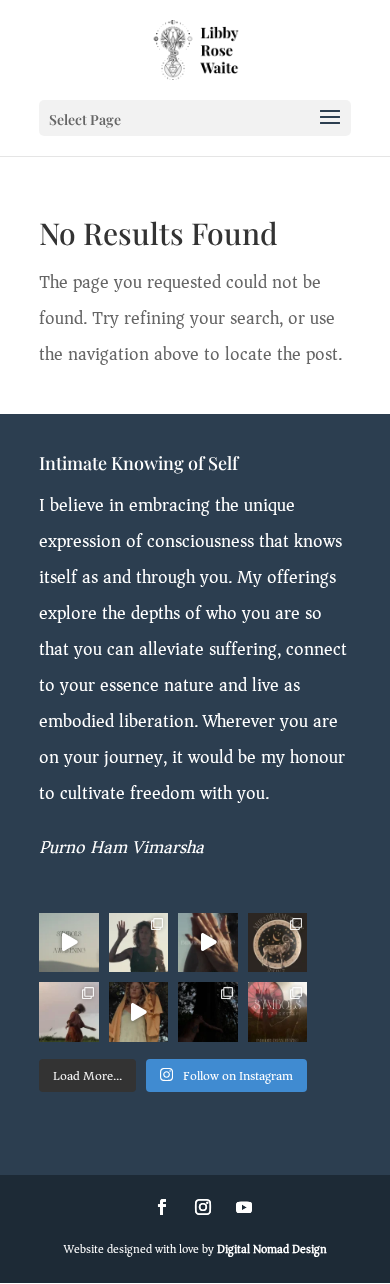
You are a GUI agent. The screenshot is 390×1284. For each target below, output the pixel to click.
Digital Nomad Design (272, 1249)
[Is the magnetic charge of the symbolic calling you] (139, 1012)
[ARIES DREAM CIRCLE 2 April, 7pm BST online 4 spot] (278, 943)
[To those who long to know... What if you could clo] (69, 943)
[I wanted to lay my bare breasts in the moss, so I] (208, 1012)
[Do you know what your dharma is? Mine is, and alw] (69, 1012)
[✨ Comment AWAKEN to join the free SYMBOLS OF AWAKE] (278, 1012)
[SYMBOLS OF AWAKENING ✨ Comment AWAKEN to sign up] (139, 943)
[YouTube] (244, 1209)
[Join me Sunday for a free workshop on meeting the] (208, 943)
